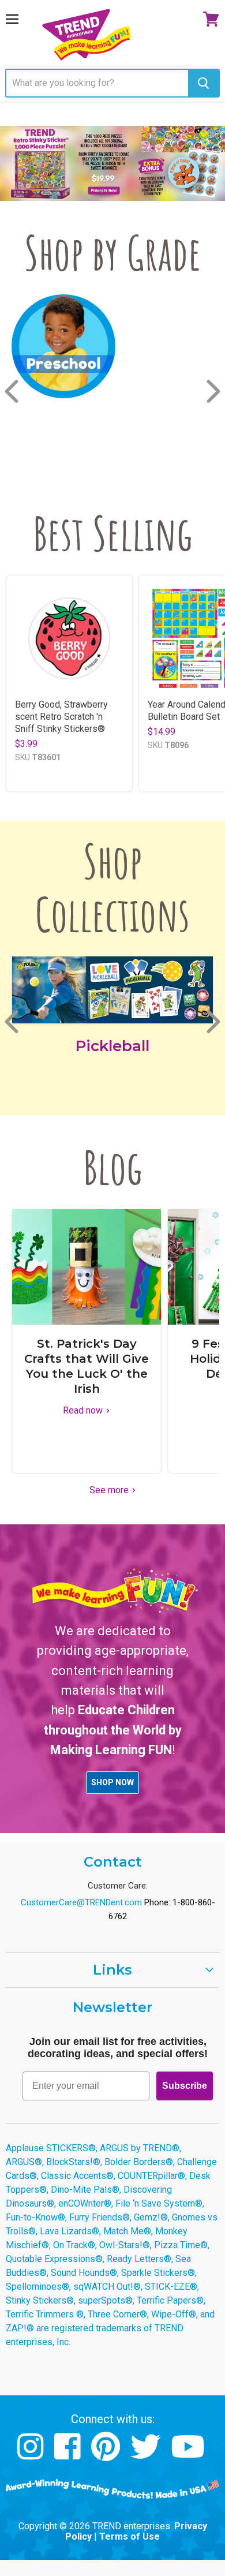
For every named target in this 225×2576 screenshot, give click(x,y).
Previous (13, 391)
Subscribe (185, 2086)
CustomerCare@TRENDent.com (81, 1902)
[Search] (203, 83)
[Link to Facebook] (69, 2455)
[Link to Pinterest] (107, 2455)
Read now (84, 1410)
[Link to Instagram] (32, 2455)
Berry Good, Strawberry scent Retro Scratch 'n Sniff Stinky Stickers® (61, 717)
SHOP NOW (112, 1782)
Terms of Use (130, 2536)
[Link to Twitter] (147, 2455)
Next (215, 391)
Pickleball (112, 1046)
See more (110, 1490)
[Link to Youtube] (189, 2455)
